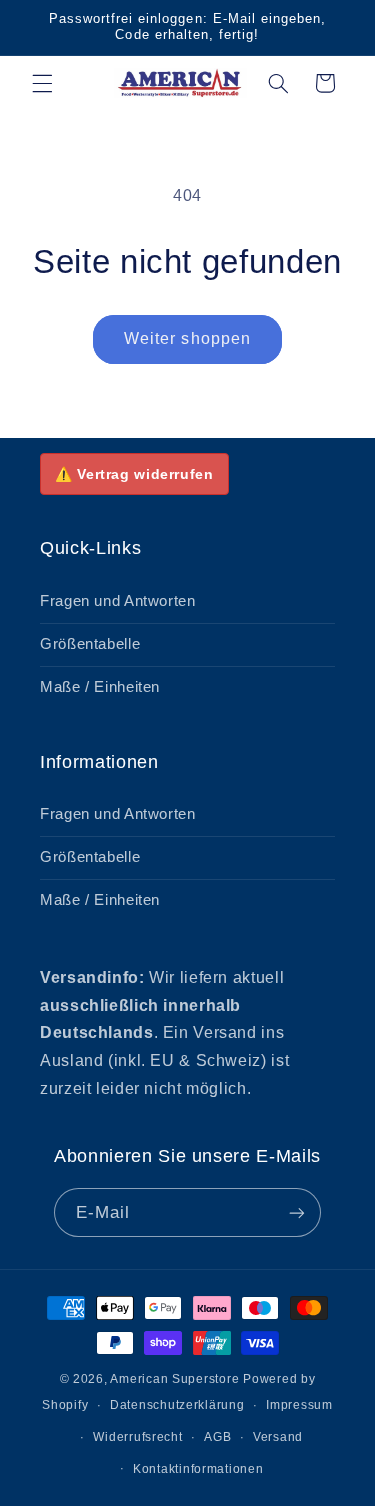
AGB (217, 1437)
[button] (42, 83)
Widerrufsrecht (137, 1437)
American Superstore (174, 1379)
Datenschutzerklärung (177, 1405)
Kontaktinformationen (198, 1469)
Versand (278, 1437)
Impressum (299, 1405)
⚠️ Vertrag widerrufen (134, 474)
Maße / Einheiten (100, 687)
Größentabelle (90, 644)
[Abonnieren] (297, 1212)
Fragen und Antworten (118, 601)
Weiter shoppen (187, 338)
